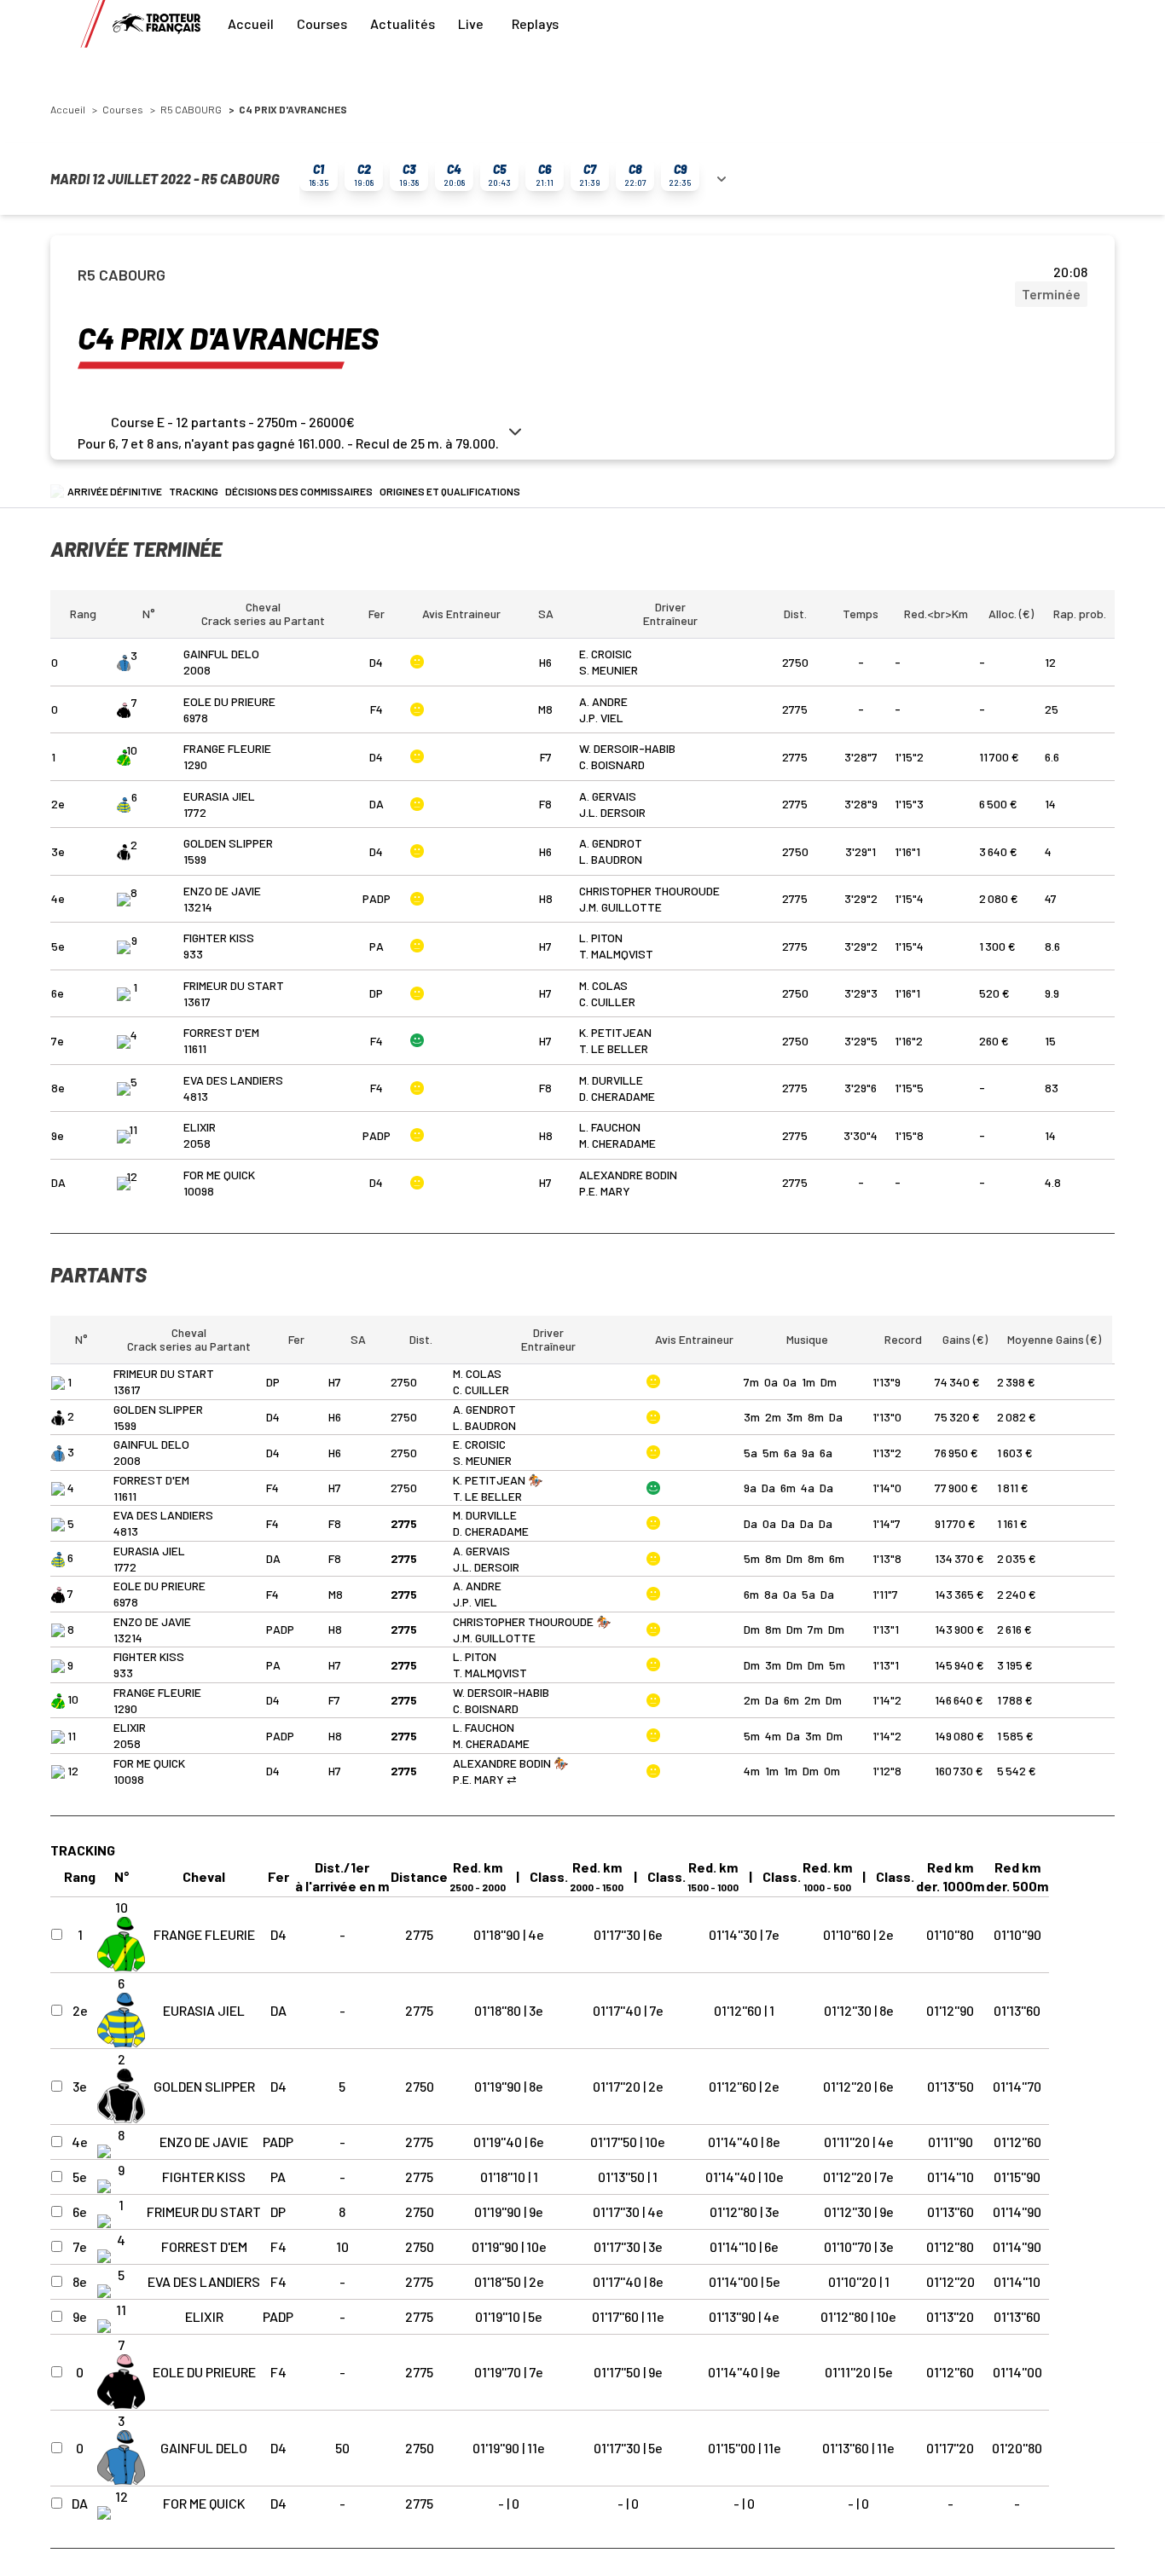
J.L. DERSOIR (612, 812)
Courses (322, 23)
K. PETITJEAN (615, 1032)
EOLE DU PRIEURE (229, 701)
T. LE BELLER (614, 1048)
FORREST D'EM (221, 1032)
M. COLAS (603, 985)
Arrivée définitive (115, 491)
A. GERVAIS (608, 796)
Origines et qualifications (450, 491)
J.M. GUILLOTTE (620, 907)
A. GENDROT (611, 843)
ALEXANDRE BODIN (628, 1175)
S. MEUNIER (609, 670)
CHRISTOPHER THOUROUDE (649, 891)
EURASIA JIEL (219, 796)
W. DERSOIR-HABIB (627, 748)
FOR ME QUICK (219, 1175)
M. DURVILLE (611, 1080)
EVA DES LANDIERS (233, 1080)
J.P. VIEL (601, 718)
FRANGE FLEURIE (227, 748)
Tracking (194, 491)
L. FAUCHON (610, 1127)
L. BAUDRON (611, 859)
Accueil (251, 23)
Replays (535, 23)
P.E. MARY (605, 1191)
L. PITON (601, 938)
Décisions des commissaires (299, 491)
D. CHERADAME (617, 1096)
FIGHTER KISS (219, 938)
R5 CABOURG (191, 109)
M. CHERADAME (617, 1143)
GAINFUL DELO (221, 654)
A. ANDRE (603, 701)
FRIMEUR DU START (234, 985)
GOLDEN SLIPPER (228, 843)
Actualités (403, 23)
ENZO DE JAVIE (222, 891)
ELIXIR (200, 1127)
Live (471, 23)
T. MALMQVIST (616, 954)
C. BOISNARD (612, 764)
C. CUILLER (607, 1001)
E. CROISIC (606, 654)
